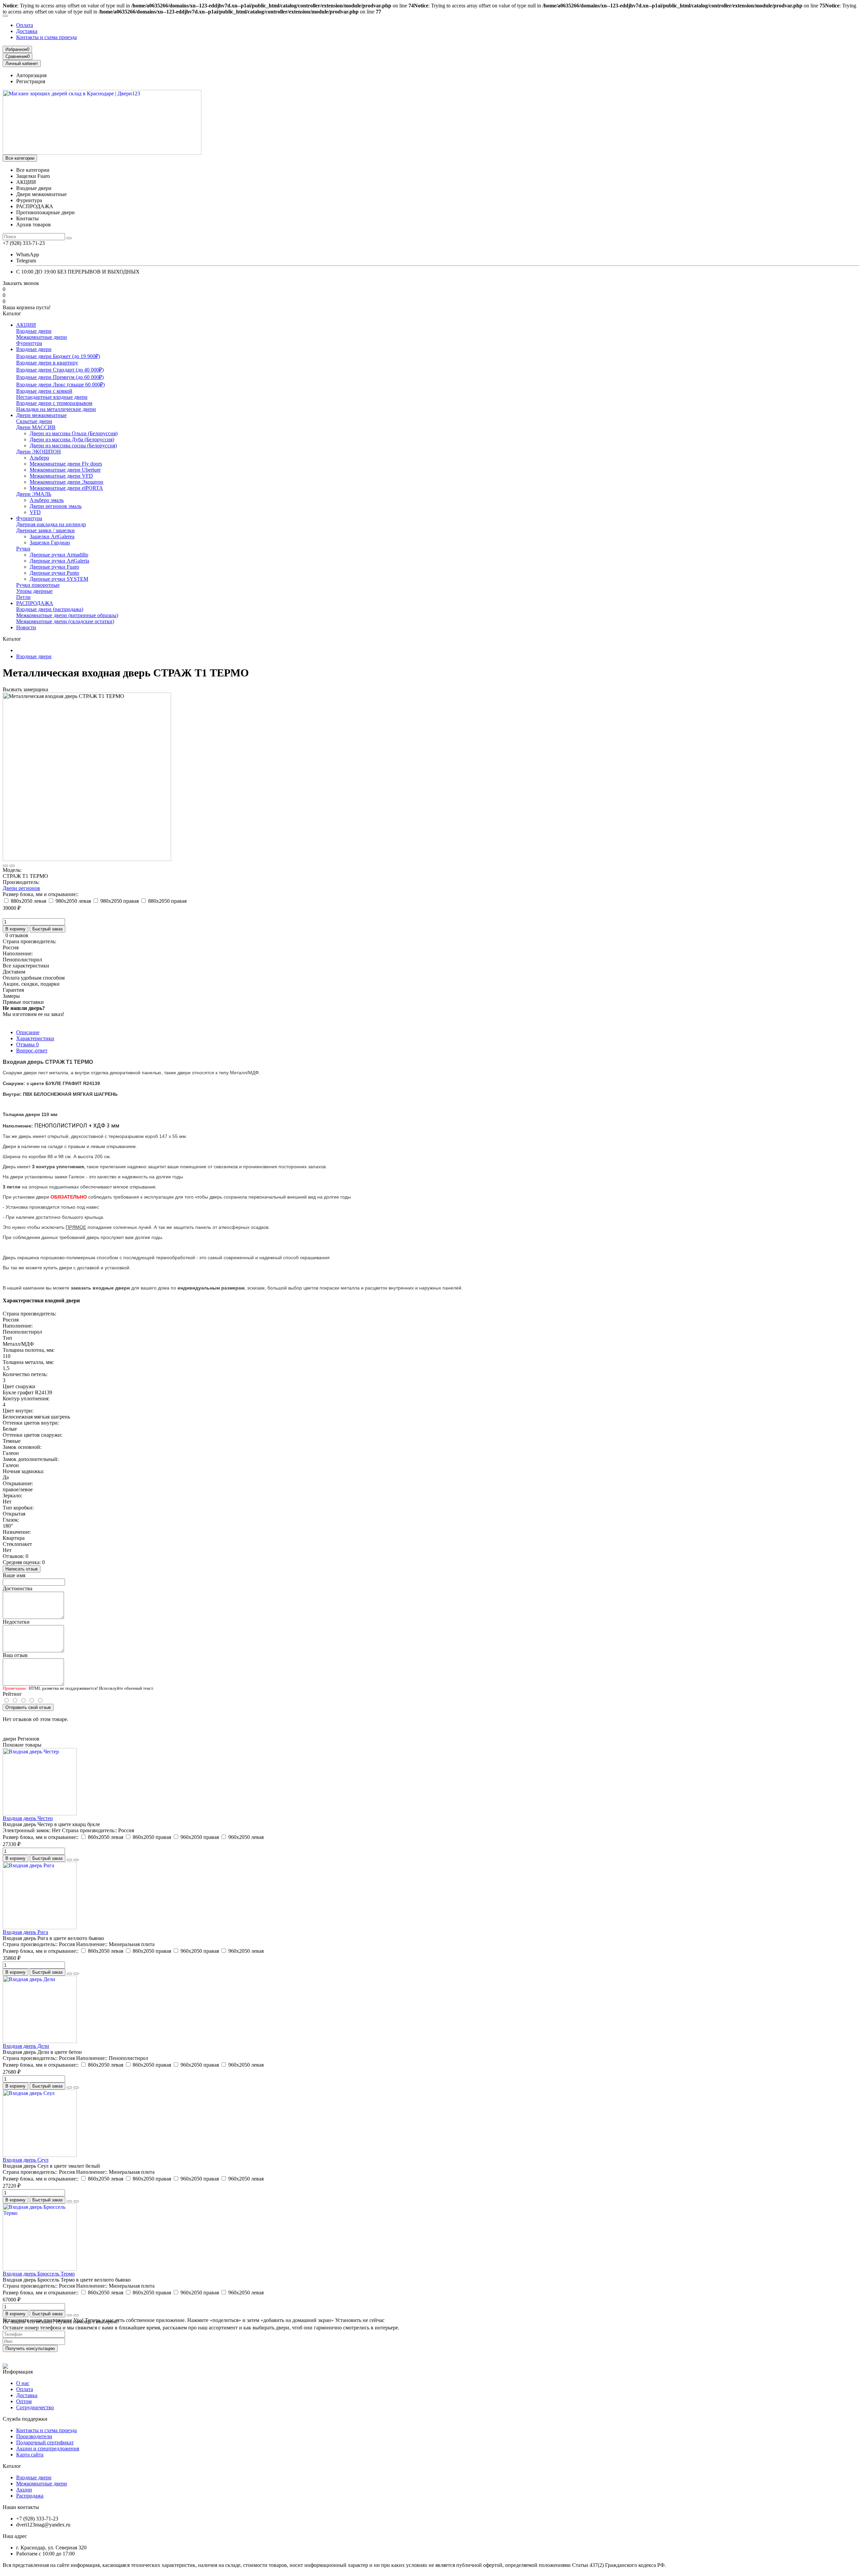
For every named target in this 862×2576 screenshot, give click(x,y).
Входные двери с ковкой (44, 391)
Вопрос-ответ (32, 1051)
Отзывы (27, 1044)
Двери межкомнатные (41, 415)
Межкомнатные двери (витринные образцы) (67, 615)
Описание (28, 1032)
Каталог (12, 2466)
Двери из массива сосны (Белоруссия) (73, 446)
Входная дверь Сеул (26, 2160)
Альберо (39, 458)
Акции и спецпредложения (48, 2448)
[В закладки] (5, 866)
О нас (23, 2383)
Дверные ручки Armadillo (59, 555)
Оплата (25, 25)
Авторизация (31, 75)
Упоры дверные (34, 591)
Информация (18, 2372)
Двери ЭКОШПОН (39, 452)
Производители (34, 2436)
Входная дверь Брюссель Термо (39, 2274)
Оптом (24, 2401)
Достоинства (18, 1588)
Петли (23, 597)
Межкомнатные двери (42, 337)
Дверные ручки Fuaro (54, 567)
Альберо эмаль (47, 500)
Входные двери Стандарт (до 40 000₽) (60, 370)
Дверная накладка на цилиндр (51, 524)
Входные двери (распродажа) (50, 609)
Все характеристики (26, 966)
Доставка (27, 31)
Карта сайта (30, 2455)
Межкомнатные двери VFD (61, 476)
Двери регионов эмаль (56, 506)
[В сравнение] (12, 866)
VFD (35, 512)
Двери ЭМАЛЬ (34, 494)
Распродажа (30, 2496)
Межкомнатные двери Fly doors (66, 464)
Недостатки (16, 1622)
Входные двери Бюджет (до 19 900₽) (58, 356)
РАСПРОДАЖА (35, 603)
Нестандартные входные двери (52, 397)
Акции (24, 2490)
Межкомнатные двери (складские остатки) (65, 621)
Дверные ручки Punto (54, 573)
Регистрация (31, 81)
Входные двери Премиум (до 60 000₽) (60, 377)
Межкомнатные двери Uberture (65, 470)
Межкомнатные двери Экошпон (67, 482)
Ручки (23, 549)
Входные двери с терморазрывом (54, 403)
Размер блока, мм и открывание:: (41, 894)
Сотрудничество (35, 2407)
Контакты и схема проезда (46, 37)
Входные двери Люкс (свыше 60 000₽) (60, 385)
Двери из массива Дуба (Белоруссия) (72, 439)
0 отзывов (17, 935)
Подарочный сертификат (45, 2442)
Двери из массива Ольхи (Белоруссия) (74, 433)
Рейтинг (12, 1694)
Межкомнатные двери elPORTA (66, 488)
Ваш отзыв (15, 1655)
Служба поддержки (25, 2419)
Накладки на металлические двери (56, 409)
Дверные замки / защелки (45, 530)
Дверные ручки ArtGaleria (59, 561)
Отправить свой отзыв (28, 1707)
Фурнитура (29, 343)
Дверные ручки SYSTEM (59, 579)
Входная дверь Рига (25, 1932)
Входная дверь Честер (28, 1818)
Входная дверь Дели (26, 2046)
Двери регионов (21, 888)
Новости (26, 627)
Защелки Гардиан (50, 543)
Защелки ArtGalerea (52, 536)
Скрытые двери (34, 421)
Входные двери (34, 331)
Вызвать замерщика (25, 689)
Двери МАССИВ (36, 427)
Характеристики (35, 1038)
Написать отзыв (22, 1569)
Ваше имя (14, 1575)
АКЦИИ (26, 325)
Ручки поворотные (38, 585)
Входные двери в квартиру (47, 363)
